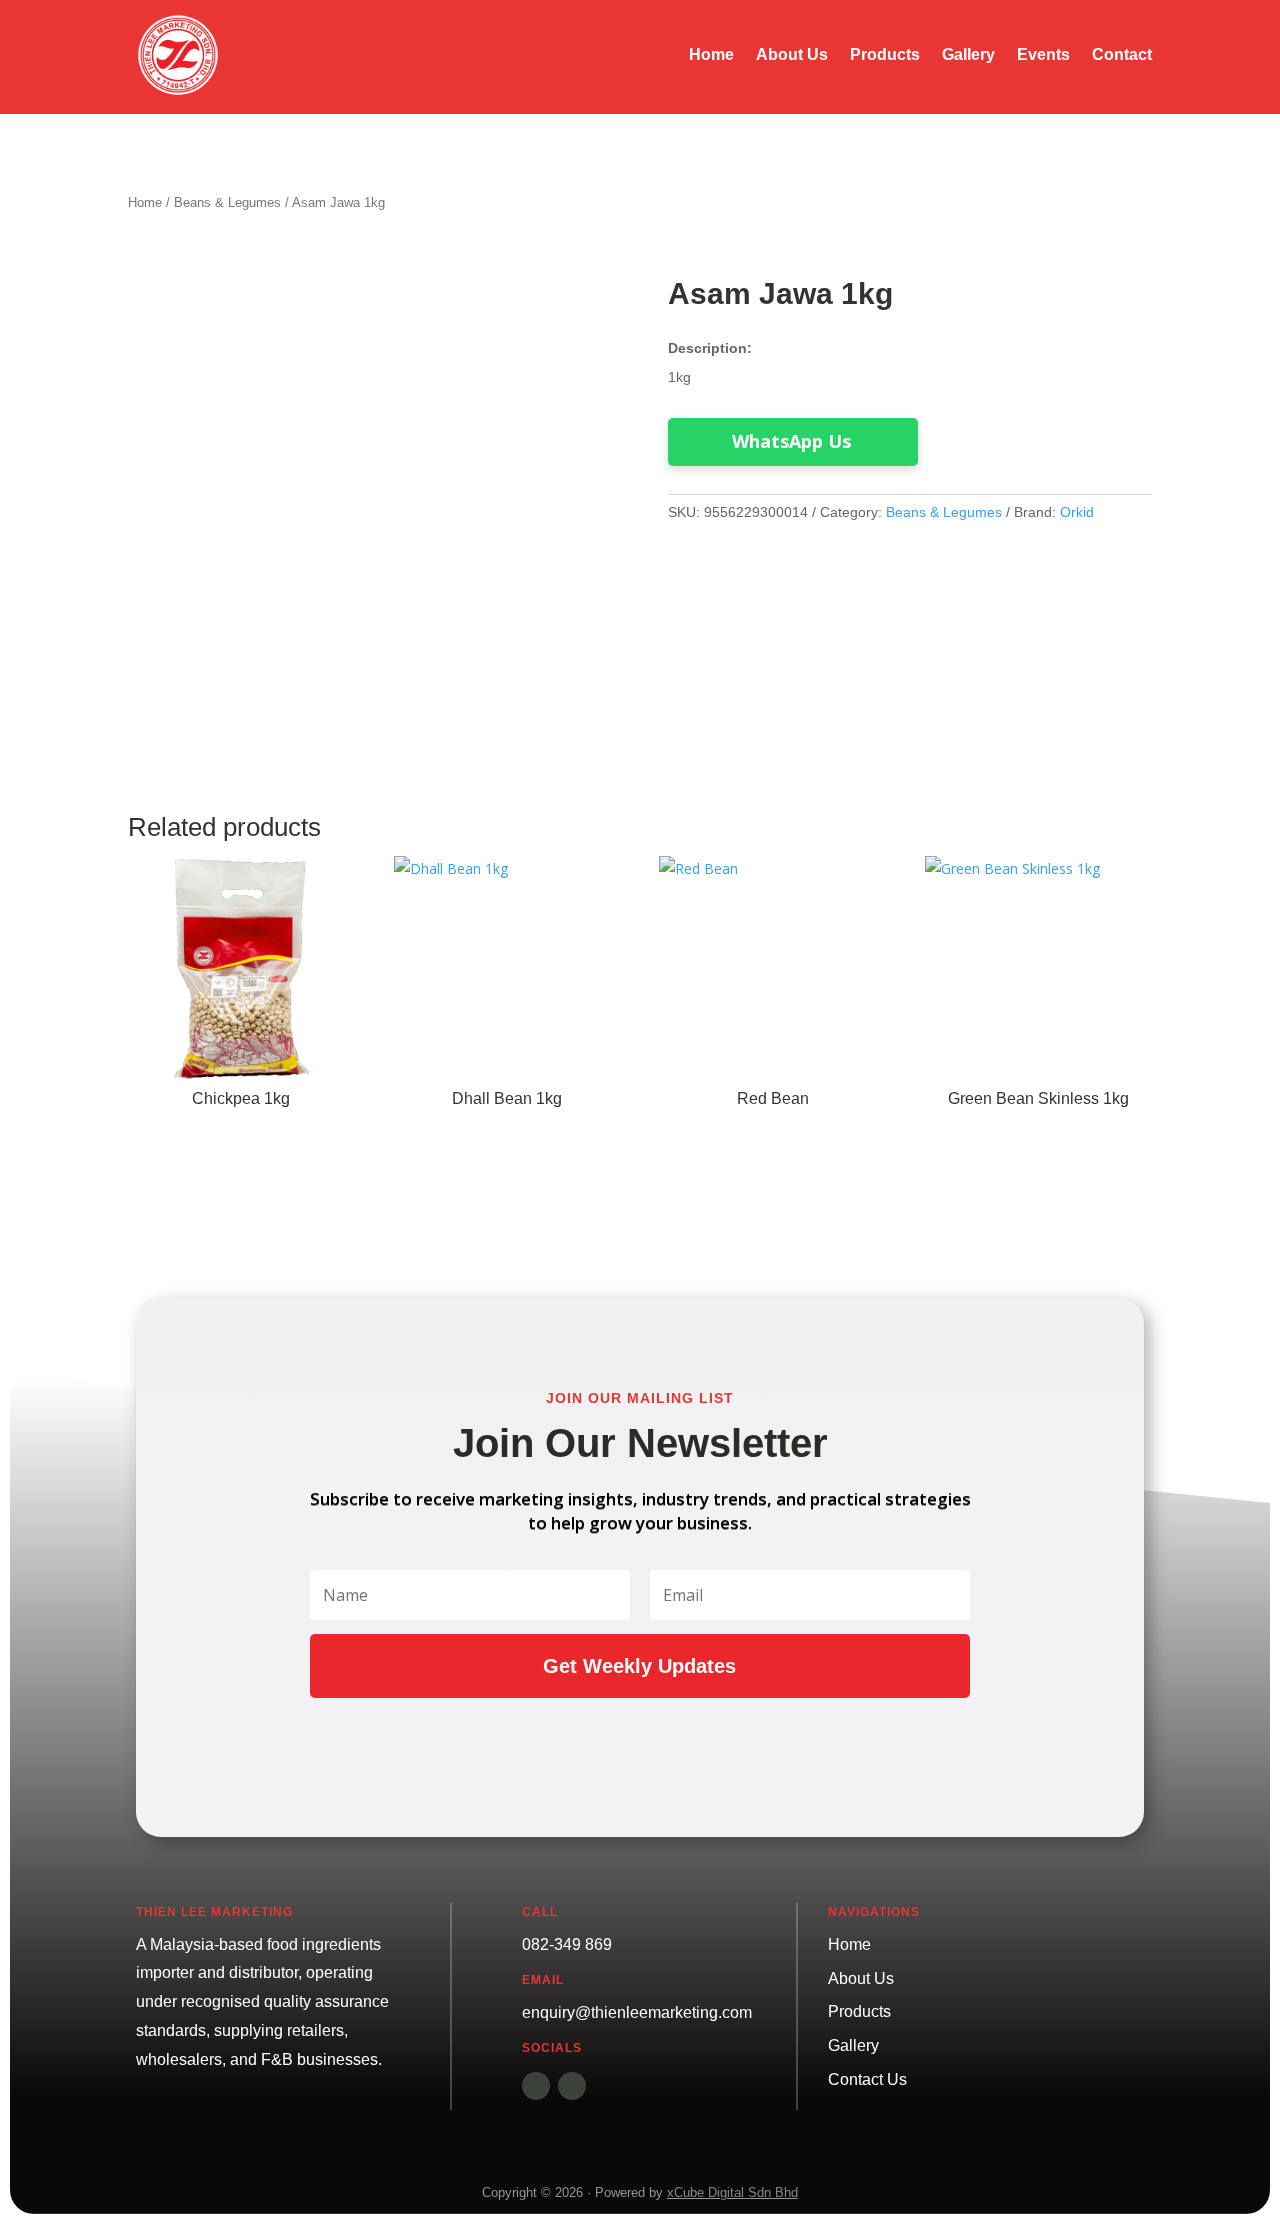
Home (711, 55)
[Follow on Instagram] (572, 2086)
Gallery (968, 55)
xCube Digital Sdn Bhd (732, 2192)
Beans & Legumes (227, 202)
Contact (1122, 55)
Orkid (1077, 512)
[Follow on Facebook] (536, 2086)
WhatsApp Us (791, 441)
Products (885, 55)
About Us (792, 55)
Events (1043, 55)
